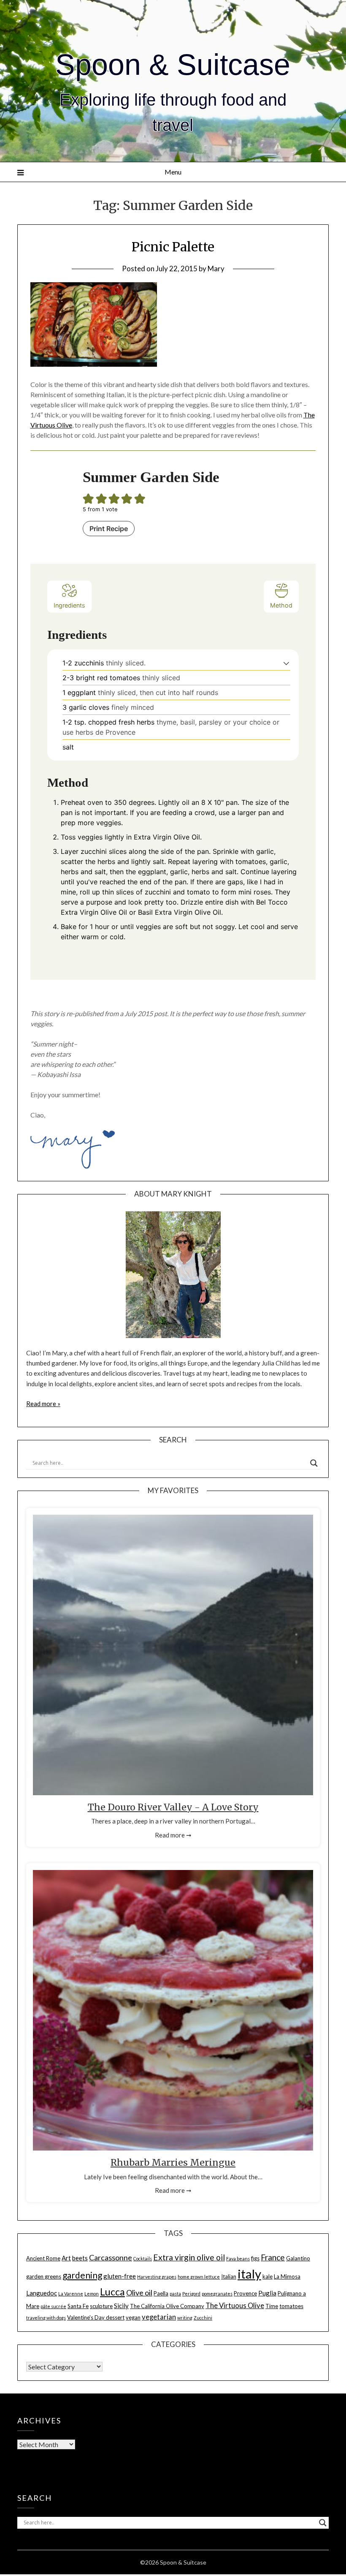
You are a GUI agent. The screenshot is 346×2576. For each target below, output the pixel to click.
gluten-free (120, 2276)
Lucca (112, 2292)
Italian (229, 2276)
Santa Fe (78, 2306)
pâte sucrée (53, 2306)
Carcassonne (111, 2257)
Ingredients (69, 605)
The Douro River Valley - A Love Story (173, 1807)
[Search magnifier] (314, 1463)
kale (268, 2276)
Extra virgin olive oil (189, 2257)
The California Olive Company (167, 2306)
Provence (245, 2293)
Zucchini (203, 2318)
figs (255, 2258)
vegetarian (159, 2317)
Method (281, 605)
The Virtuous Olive (235, 2306)
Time (272, 2306)
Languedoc (42, 2293)
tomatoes (291, 2306)
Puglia (267, 2293)
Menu (173, 172)
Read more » (43, 1404)
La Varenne (71, 2294)
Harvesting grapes (157, 2277)
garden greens (44, 2276)
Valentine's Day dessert (96, 2317)
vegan (133, 2317)
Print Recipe (109, 529)
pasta (175, 2294)
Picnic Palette (173, 247)
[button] (286, 663)
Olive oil (139, 2293)
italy (249, 2274)
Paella (161, 2293)
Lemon (92, 2294)
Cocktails (143, 2258)
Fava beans (238, 2258)
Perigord (191, 2294)
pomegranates (217, 2294)
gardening (82, 2275)
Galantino (298, 2258)
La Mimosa (287, 2276)
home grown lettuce (199, 2277)
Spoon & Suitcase (173, 65)
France (273, 2257)
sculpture (101, 2306)
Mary (216, 269)
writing (185, 2318)
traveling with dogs (46, 2318)
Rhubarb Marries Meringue (173, 2163)
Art (66, 2258)
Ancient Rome (43, 2258)
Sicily (121, 2306)
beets (80, 2258)
